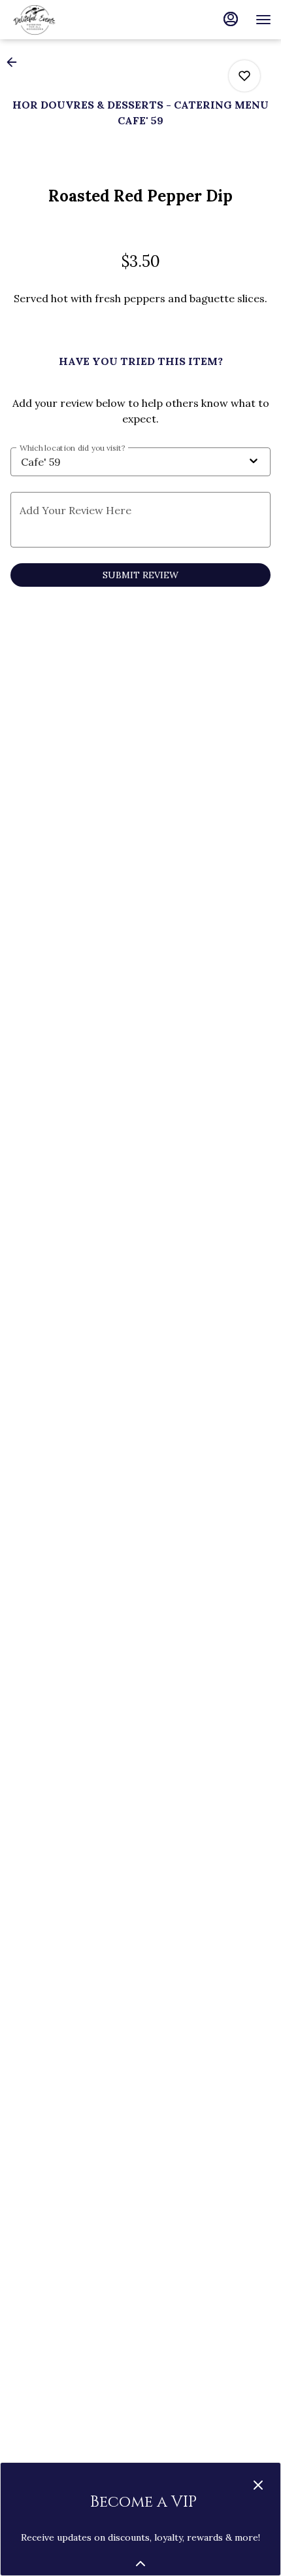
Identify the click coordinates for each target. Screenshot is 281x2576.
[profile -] (231, 19)
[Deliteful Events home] (69, 20)
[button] (16, 62)
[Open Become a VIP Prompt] (140, 2564)
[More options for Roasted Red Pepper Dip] (244, 76)
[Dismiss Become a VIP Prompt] (258, 2485)
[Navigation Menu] (263, 20)
